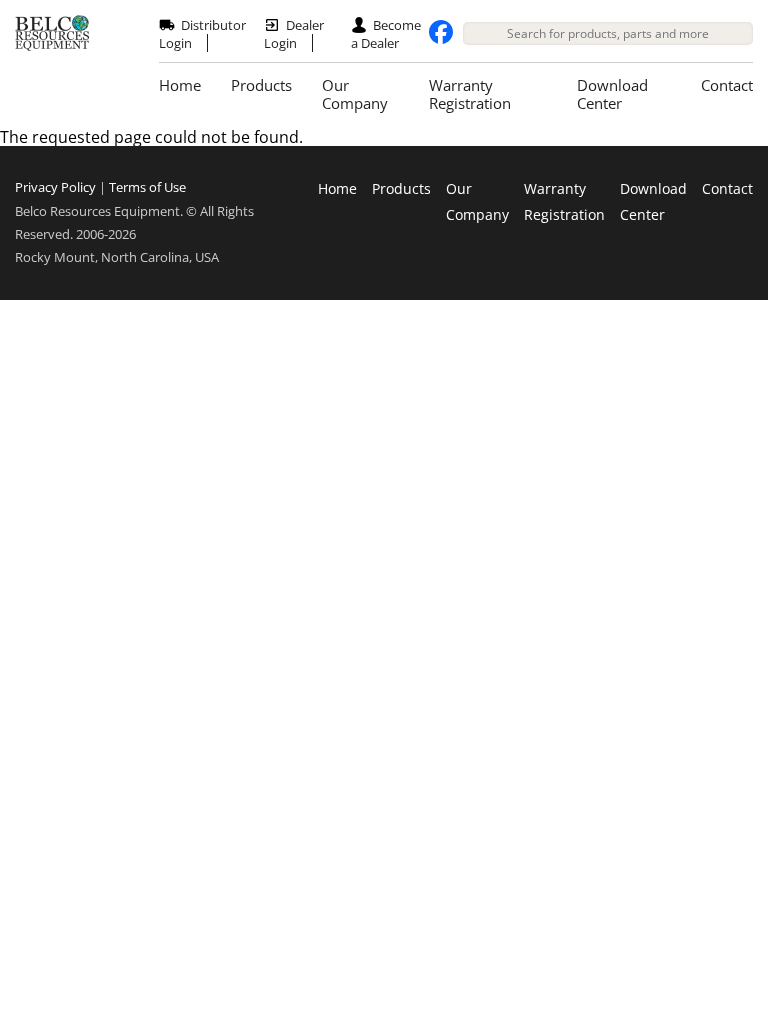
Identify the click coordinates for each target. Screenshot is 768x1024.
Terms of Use (147, 187)
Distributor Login (202, 34)
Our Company (355, 94)
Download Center (612, 94)
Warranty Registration (470, 94)
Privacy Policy (55, 187)
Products (261, 85)
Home (180, 85)
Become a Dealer (386, 34)
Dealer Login (294, 34)
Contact (727, 85)
